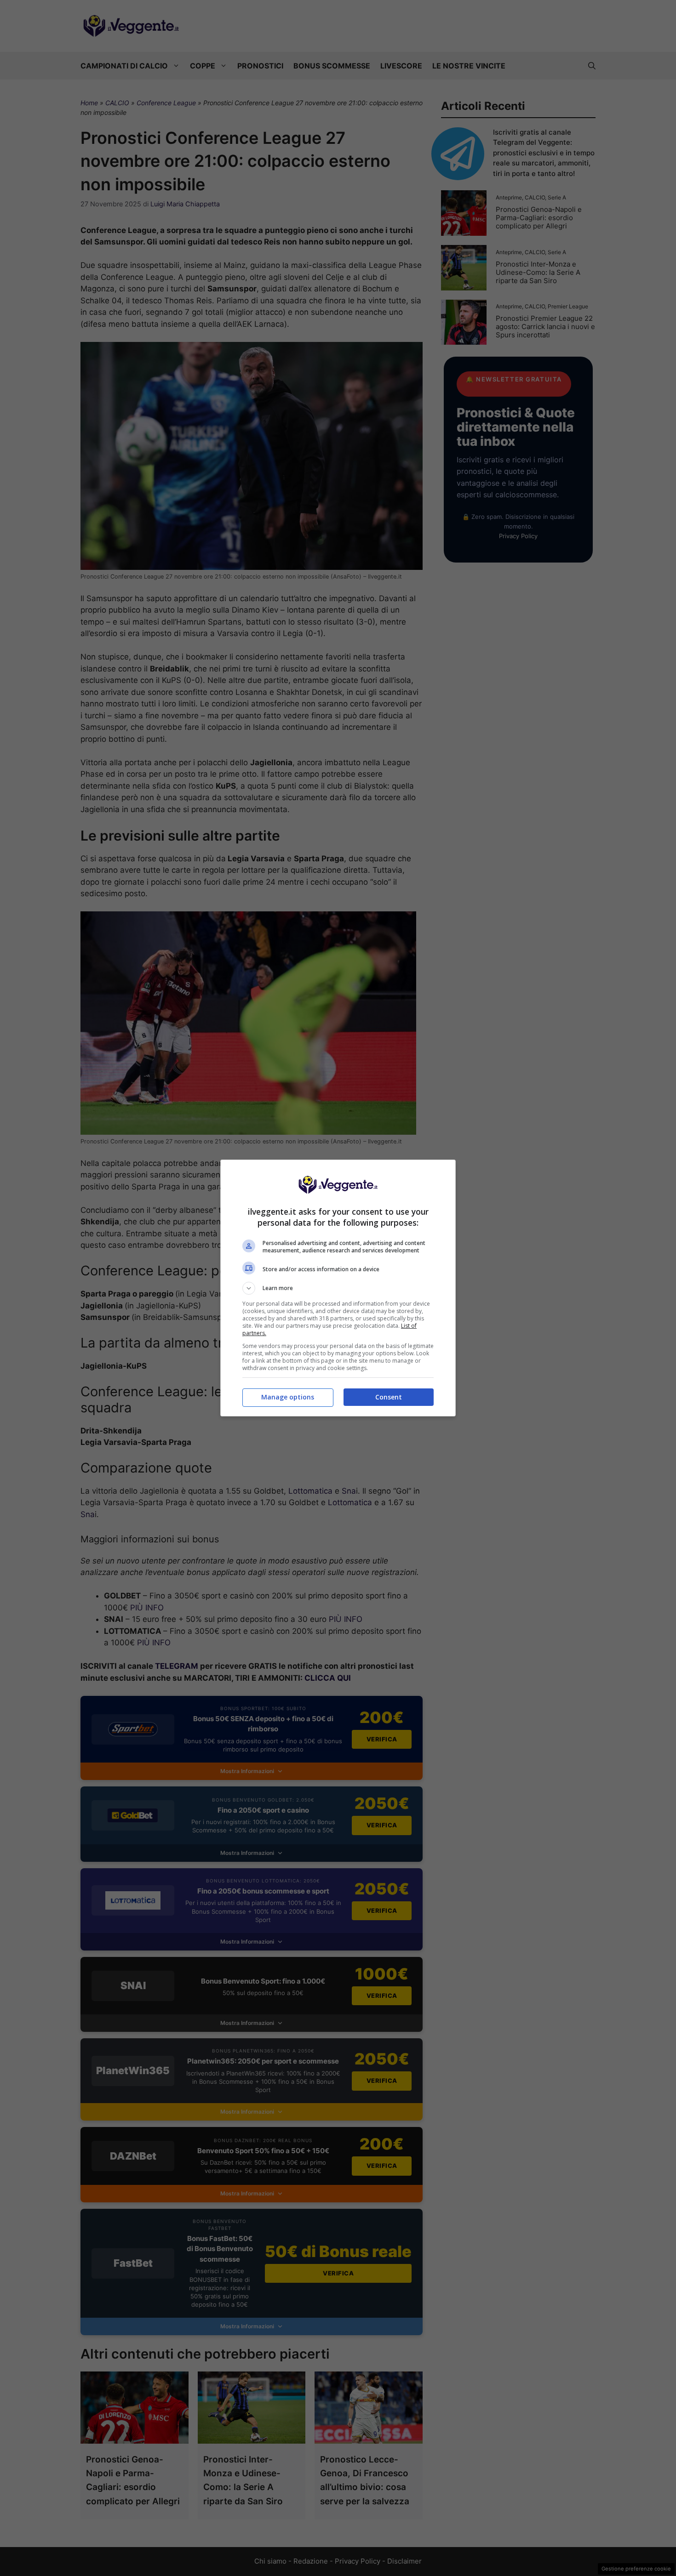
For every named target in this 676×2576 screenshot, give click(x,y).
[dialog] (338, 1288)
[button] (338, 1288)
